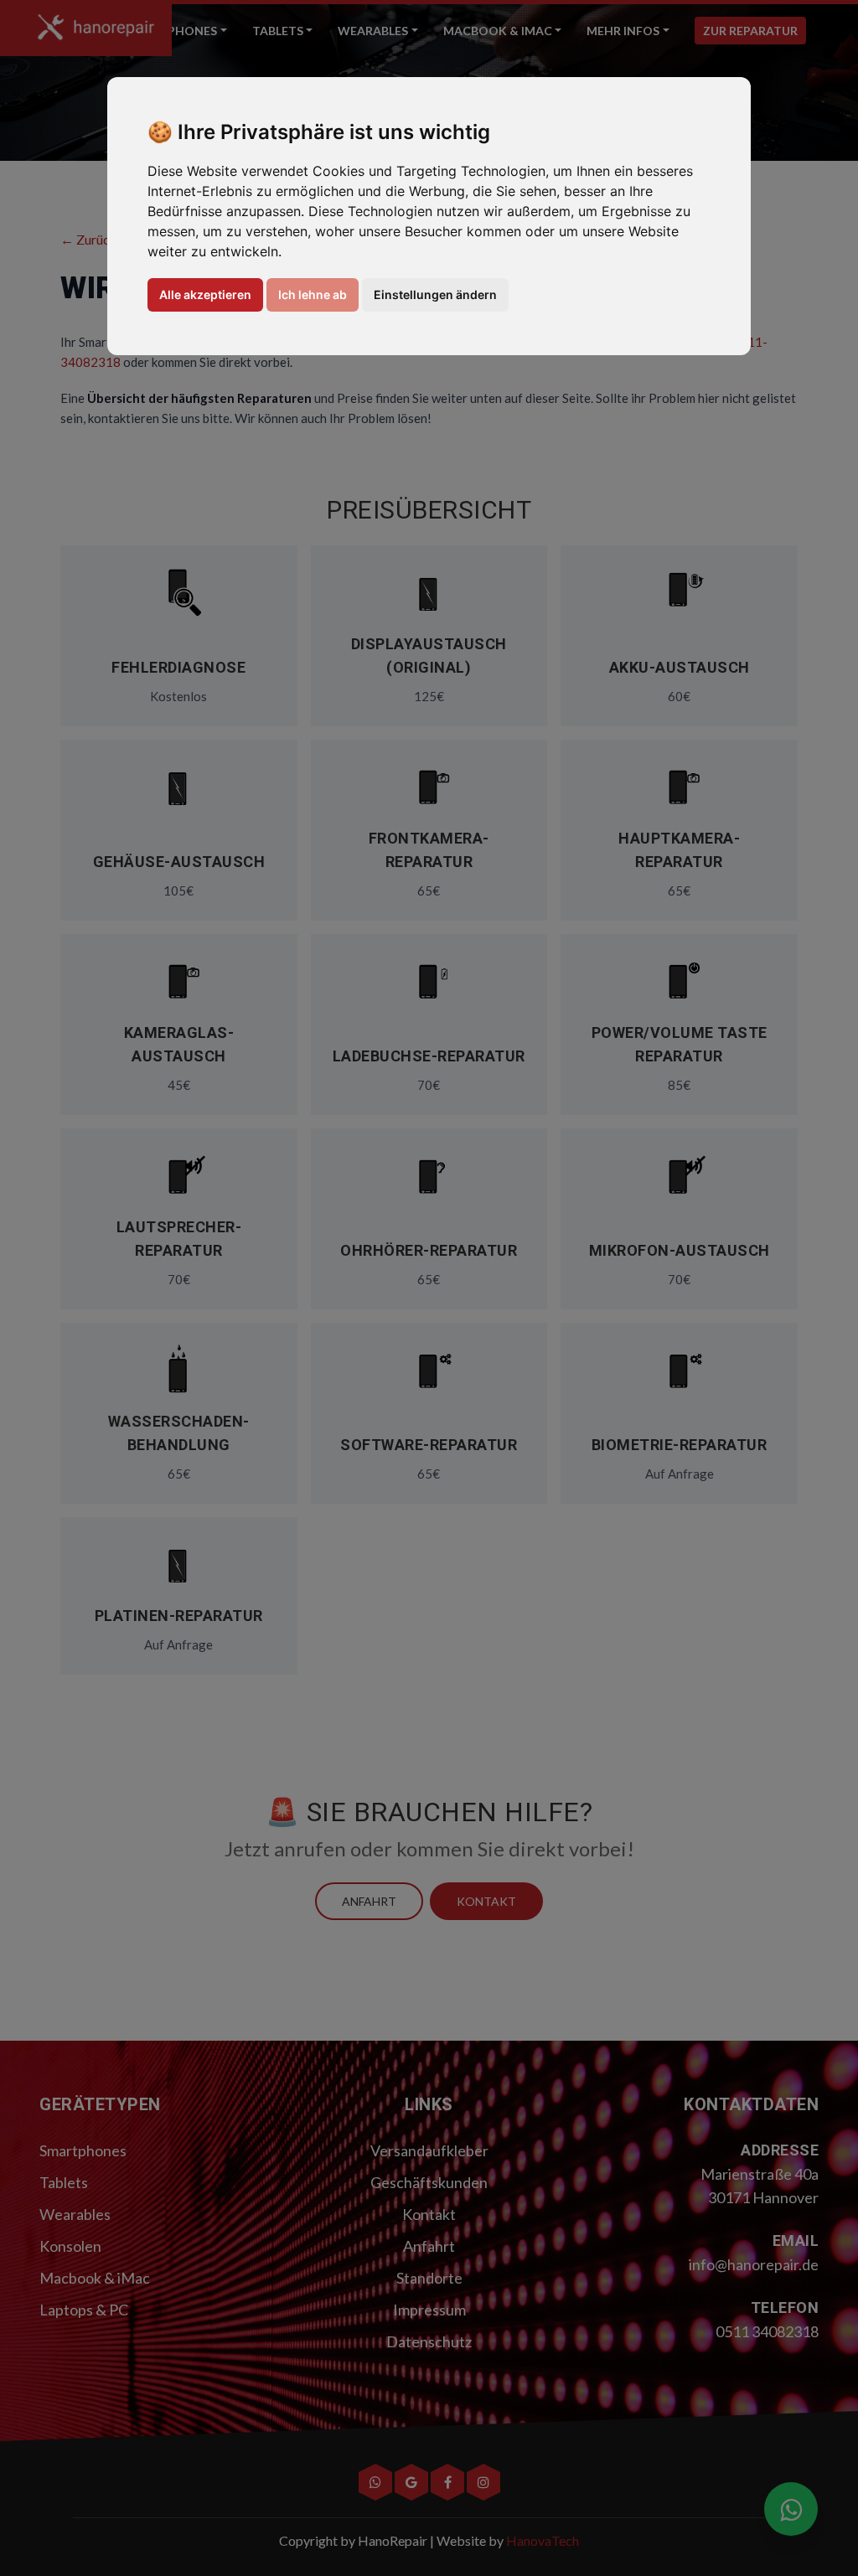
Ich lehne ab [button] (313, 294)
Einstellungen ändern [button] (435, 294)
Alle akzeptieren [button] (205, 294)
